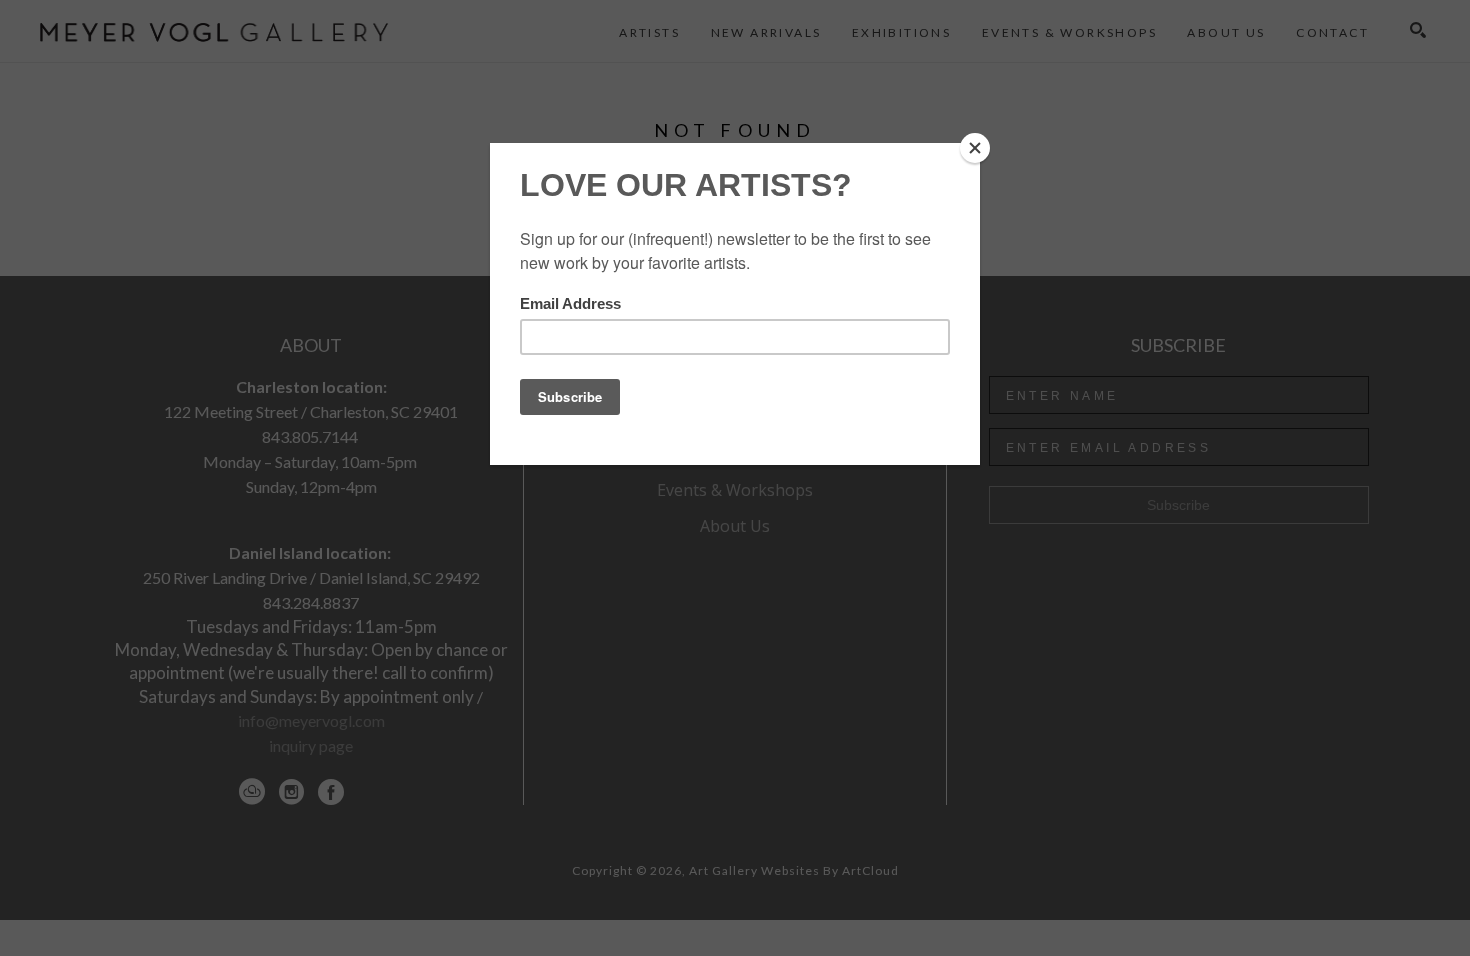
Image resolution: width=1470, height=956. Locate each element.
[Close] (975, 148)
